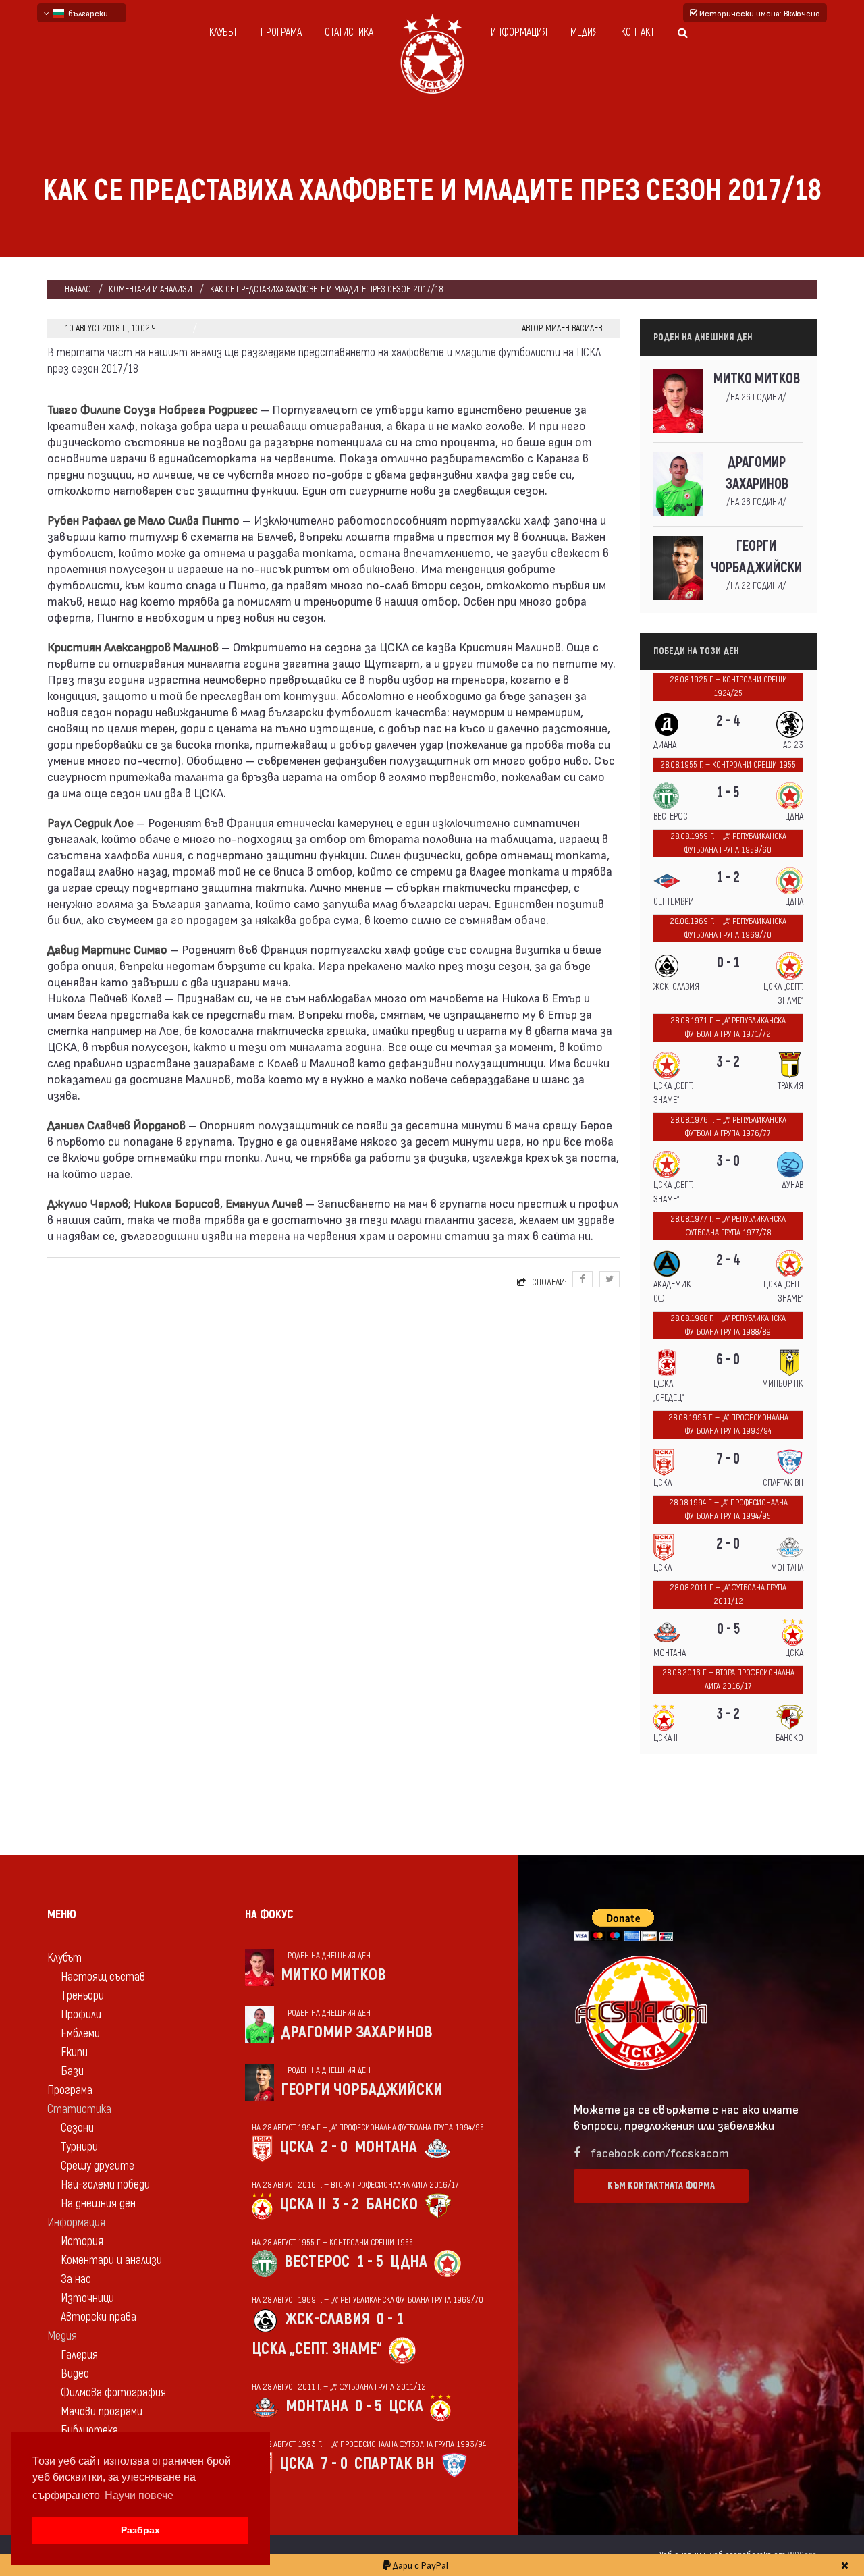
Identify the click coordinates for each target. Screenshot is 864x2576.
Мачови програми (102, 2412)
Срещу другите (98, 2166)
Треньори (82, 1996)
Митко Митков (757, 379)
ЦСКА (297, 2147)
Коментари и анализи (151, 289)
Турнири (79, 2147)
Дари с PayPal (420, 2565)
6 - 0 (728, 1360)
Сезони (77, 2128)
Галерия (79, 2355)
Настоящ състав (103, 1977)
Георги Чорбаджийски (756, 557)
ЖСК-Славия (328, 2319)
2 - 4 (728, 721)
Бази (72, 2071)
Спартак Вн (394, 2464)
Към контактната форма (661, 2185)
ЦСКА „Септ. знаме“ (317, 2349)
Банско (392, 2204)
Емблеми (80, 2034)
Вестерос (317, 2262)
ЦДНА (409, 2262)
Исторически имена (759, 13)
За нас (76, 2279)
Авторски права (99, 2317)
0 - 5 (728, 1629)
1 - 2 (728, 878)
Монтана (386, 2147)
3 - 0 (728, 1161)
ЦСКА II (302, 2204)
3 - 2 (728, 1062)
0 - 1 (728, 963)
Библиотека (89, 2431)
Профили (81, 2015)
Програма (281, 32)
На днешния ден (98, 2204)
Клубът (223, 32)
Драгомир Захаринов (757, 474)
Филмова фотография (113, 2393)
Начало (78, 289)
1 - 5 (728, 793)
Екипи (74, 2052)
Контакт (638, 32)
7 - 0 (728, 1459)
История (82, 2242)
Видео (75, 2374)
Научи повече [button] (139, 2495)
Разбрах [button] (140, 2530)
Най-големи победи (105, 2185)
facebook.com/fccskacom (660, 2152)
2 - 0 (728, 1544)
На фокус (269, 1915)
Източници (87, 2298)
